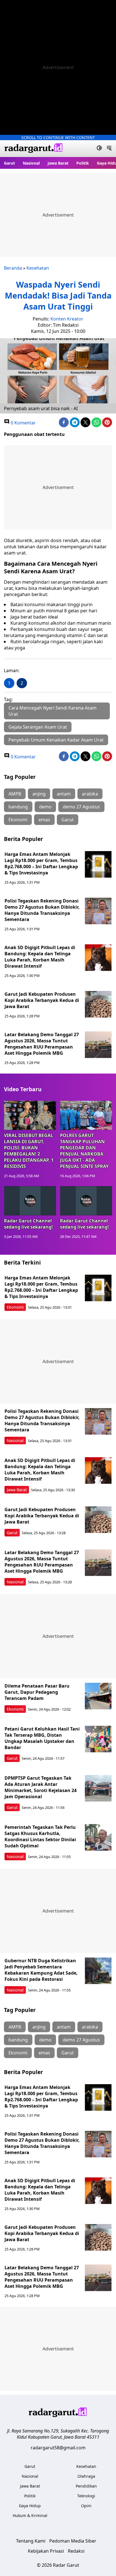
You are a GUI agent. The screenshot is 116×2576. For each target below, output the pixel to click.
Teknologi (86, 2496)
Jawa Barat (58, 163)
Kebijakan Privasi (46, 2551)
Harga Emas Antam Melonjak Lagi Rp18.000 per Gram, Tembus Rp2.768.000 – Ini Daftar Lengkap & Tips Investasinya (41, 863)
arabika (90, 794)
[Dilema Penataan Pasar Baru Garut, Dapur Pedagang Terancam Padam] (98, 1696)
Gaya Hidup (30, 2506)
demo (45, 807)
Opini (86, 2506)
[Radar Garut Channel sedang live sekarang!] (30, 1201)
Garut (9, 163)
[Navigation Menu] (109, 149)
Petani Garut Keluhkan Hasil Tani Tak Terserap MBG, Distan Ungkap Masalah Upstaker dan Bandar (42, 1738)
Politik (83, 163)
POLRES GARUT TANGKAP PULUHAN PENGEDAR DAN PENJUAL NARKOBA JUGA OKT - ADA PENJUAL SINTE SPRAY (84, 1151)
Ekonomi (18, 820)
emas (44, 820)
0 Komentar (23, 423)
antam (64, 794)
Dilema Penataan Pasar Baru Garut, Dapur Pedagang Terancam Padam (37, 1692)
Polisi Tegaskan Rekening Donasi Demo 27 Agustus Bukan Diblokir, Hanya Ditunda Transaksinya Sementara (42, 910)
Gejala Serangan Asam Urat (38, 727)
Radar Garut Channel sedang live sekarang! (28, 1224)
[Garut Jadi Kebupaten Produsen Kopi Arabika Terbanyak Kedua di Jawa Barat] (98, 1004)
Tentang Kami (31, 2541)
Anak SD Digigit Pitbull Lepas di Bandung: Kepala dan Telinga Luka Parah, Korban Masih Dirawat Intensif (40, 957)
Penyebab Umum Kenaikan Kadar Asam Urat (56, 740)
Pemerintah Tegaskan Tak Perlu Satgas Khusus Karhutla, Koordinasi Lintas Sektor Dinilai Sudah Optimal (40, 1836)
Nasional (31, 163)
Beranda (13, 268)
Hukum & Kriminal (30, 2515)
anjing (39, 794)
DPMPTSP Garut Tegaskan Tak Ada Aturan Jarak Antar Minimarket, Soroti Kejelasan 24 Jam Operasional (41, 1787)
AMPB (15, 794)
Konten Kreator (67, 319)
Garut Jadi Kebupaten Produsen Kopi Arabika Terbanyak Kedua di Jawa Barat (42, 1000)
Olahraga (86, 2476)
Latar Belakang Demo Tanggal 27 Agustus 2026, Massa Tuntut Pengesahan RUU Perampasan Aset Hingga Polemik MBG (42, 1044)
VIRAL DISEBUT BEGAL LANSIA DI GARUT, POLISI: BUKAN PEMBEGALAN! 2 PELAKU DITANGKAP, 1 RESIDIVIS (29, 1151)
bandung (18, 807)
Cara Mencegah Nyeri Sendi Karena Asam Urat (53, 711)
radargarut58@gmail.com (58, 2448)
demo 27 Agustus (81, 807)
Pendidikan (86, 2486)
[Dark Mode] (99, 149)
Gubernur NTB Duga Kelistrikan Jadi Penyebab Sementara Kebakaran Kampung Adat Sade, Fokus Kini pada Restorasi (41, 1970)
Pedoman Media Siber (73, 2541)
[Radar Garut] (34, 149)
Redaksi (76, 2551)
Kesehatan (38, 268)
